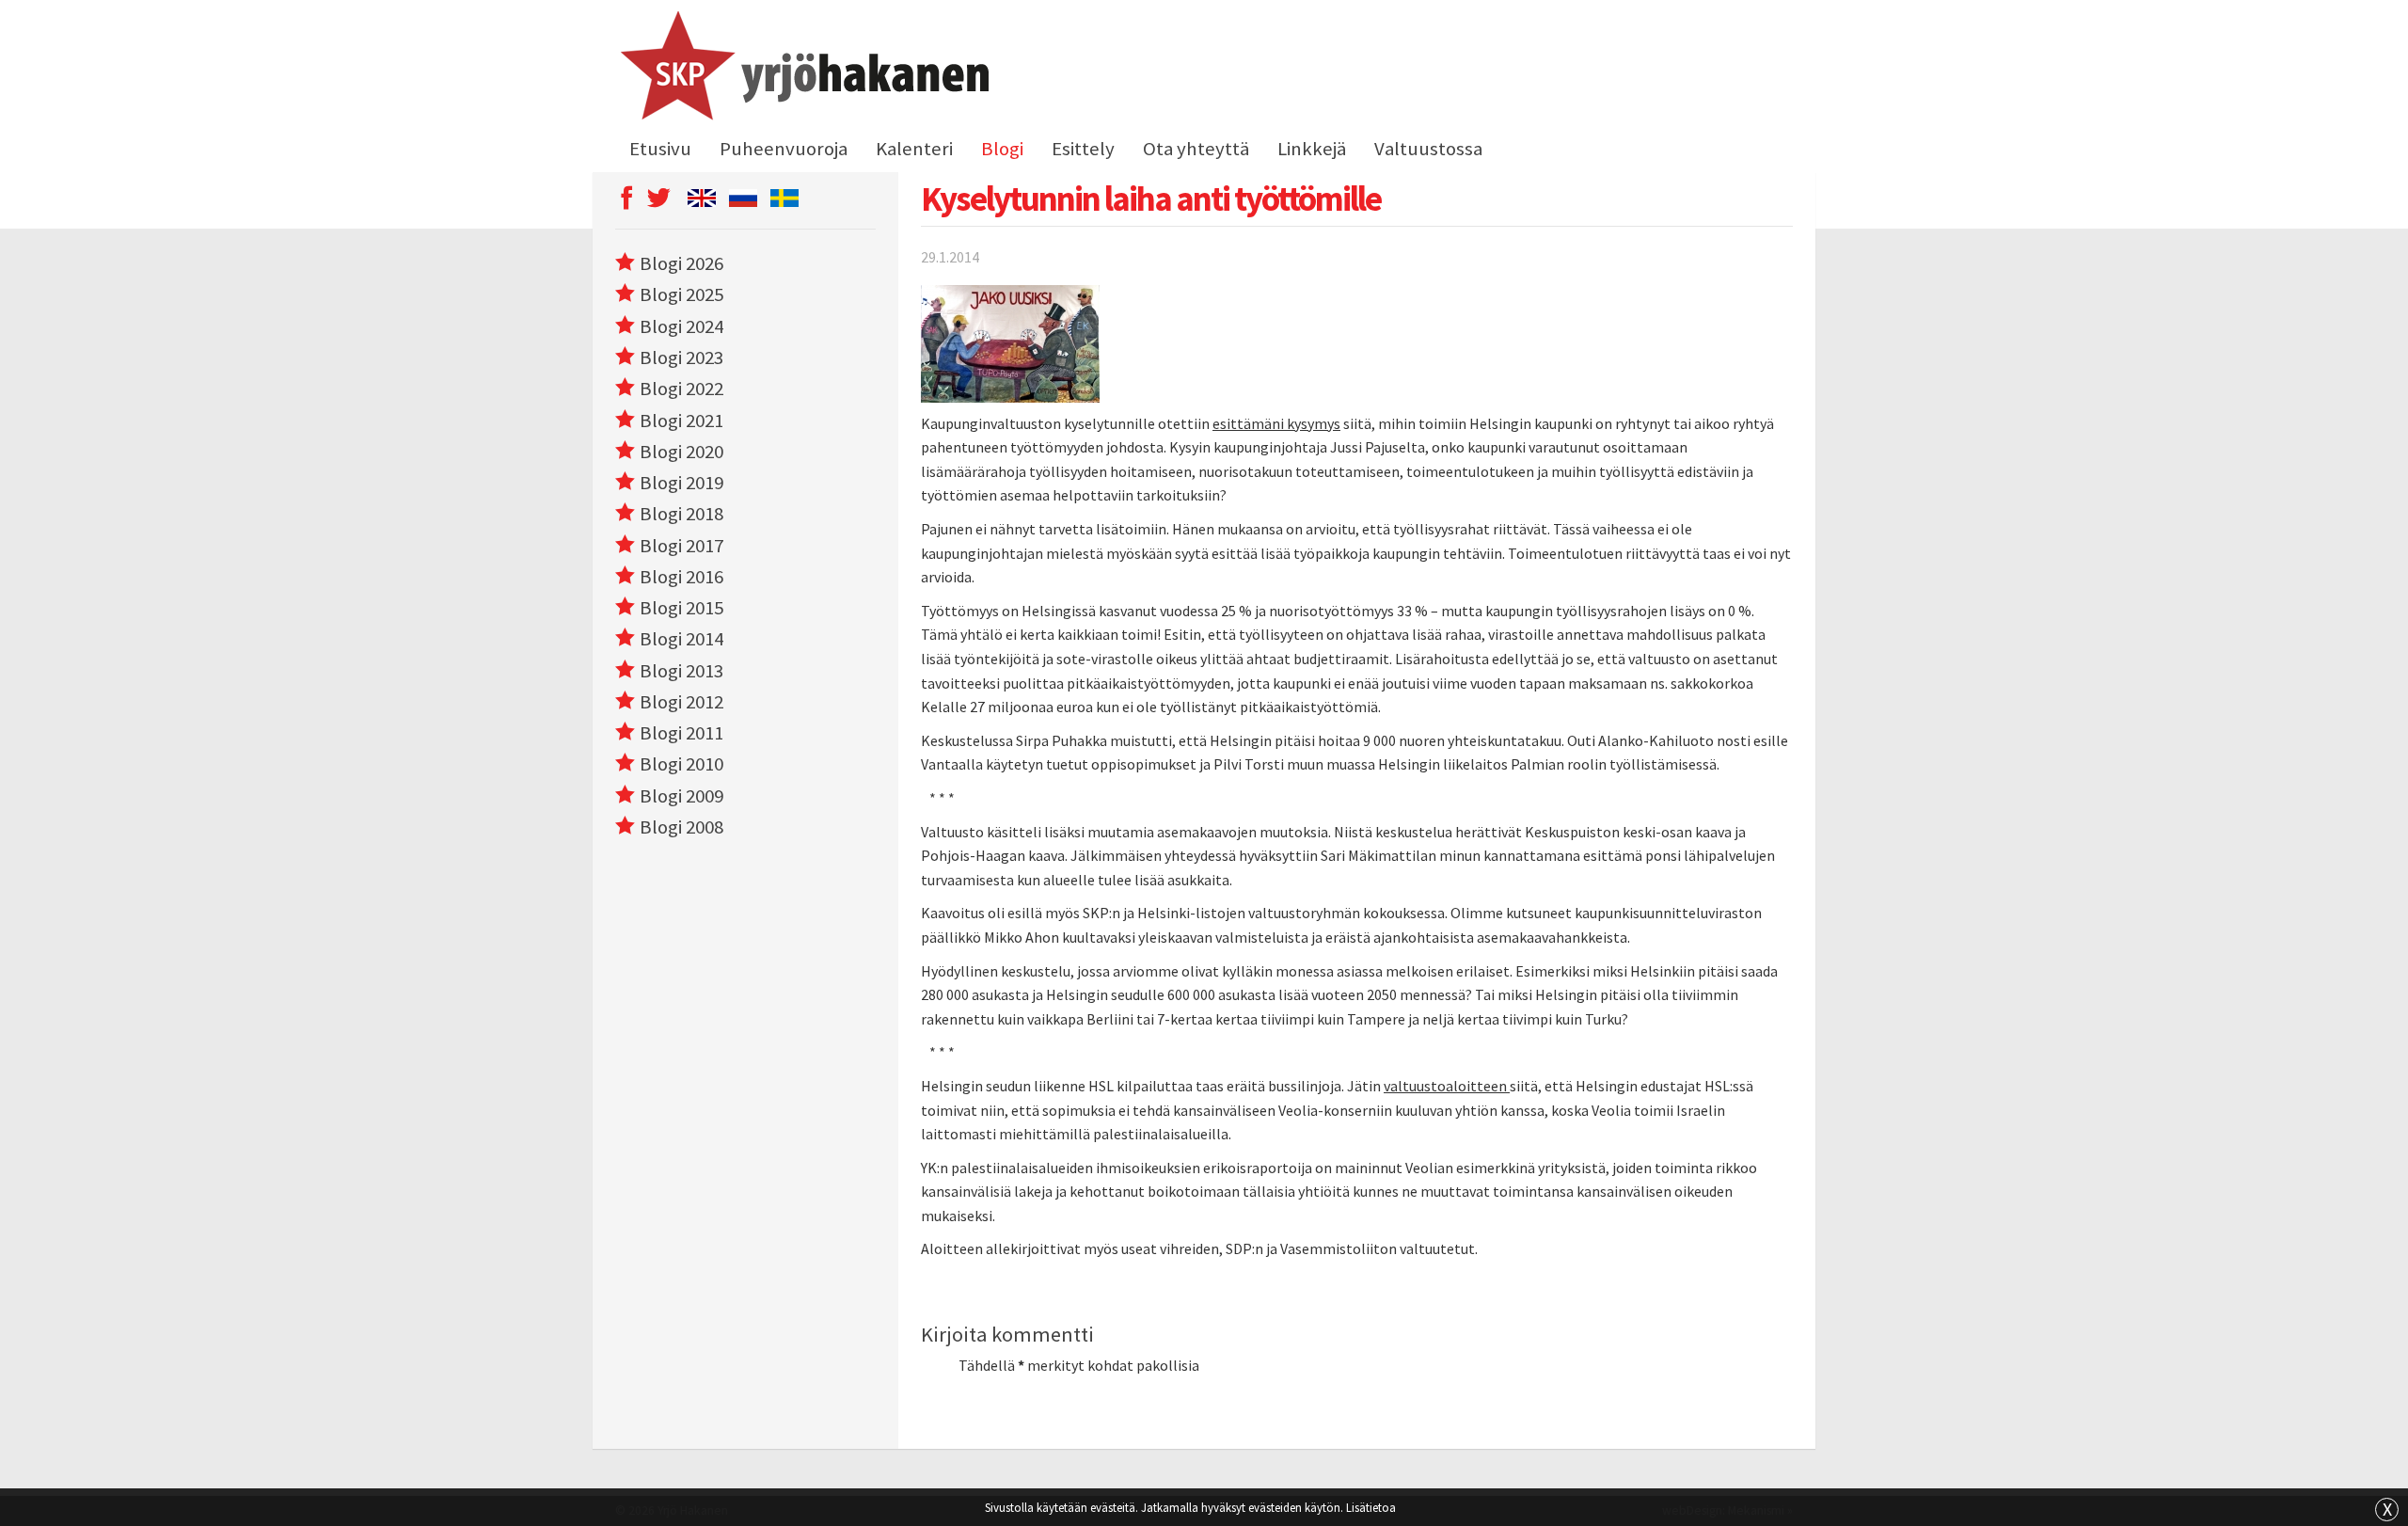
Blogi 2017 (681, 546)
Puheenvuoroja (784, 149)
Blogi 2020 (681, 452)
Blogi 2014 (681, 639)
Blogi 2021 (681, 421)
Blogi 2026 (681, 263)
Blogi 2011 (681, 733)
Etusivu (660, 149)
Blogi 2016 (681, 577)
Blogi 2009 (681, 796)
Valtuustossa (1428, 149)
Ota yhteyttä (1196, 149)
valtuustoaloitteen (1447, 1086)
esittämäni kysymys (1276, 423)
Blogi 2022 (681, 389)
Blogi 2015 (681, 608)
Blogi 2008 (681, 827)
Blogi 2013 (681, 671)
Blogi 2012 (681, 702)
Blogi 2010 (681, 764)
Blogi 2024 (681, 326)
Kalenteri (914, 149)
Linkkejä (1312, 149)
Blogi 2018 (681, 514)
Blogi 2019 (681, 483)
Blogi (1002, 149)
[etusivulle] (802, 69)
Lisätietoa (1371, 1507)
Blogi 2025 (681, 294)
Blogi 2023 (681, 358)
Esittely (1083, 149)
